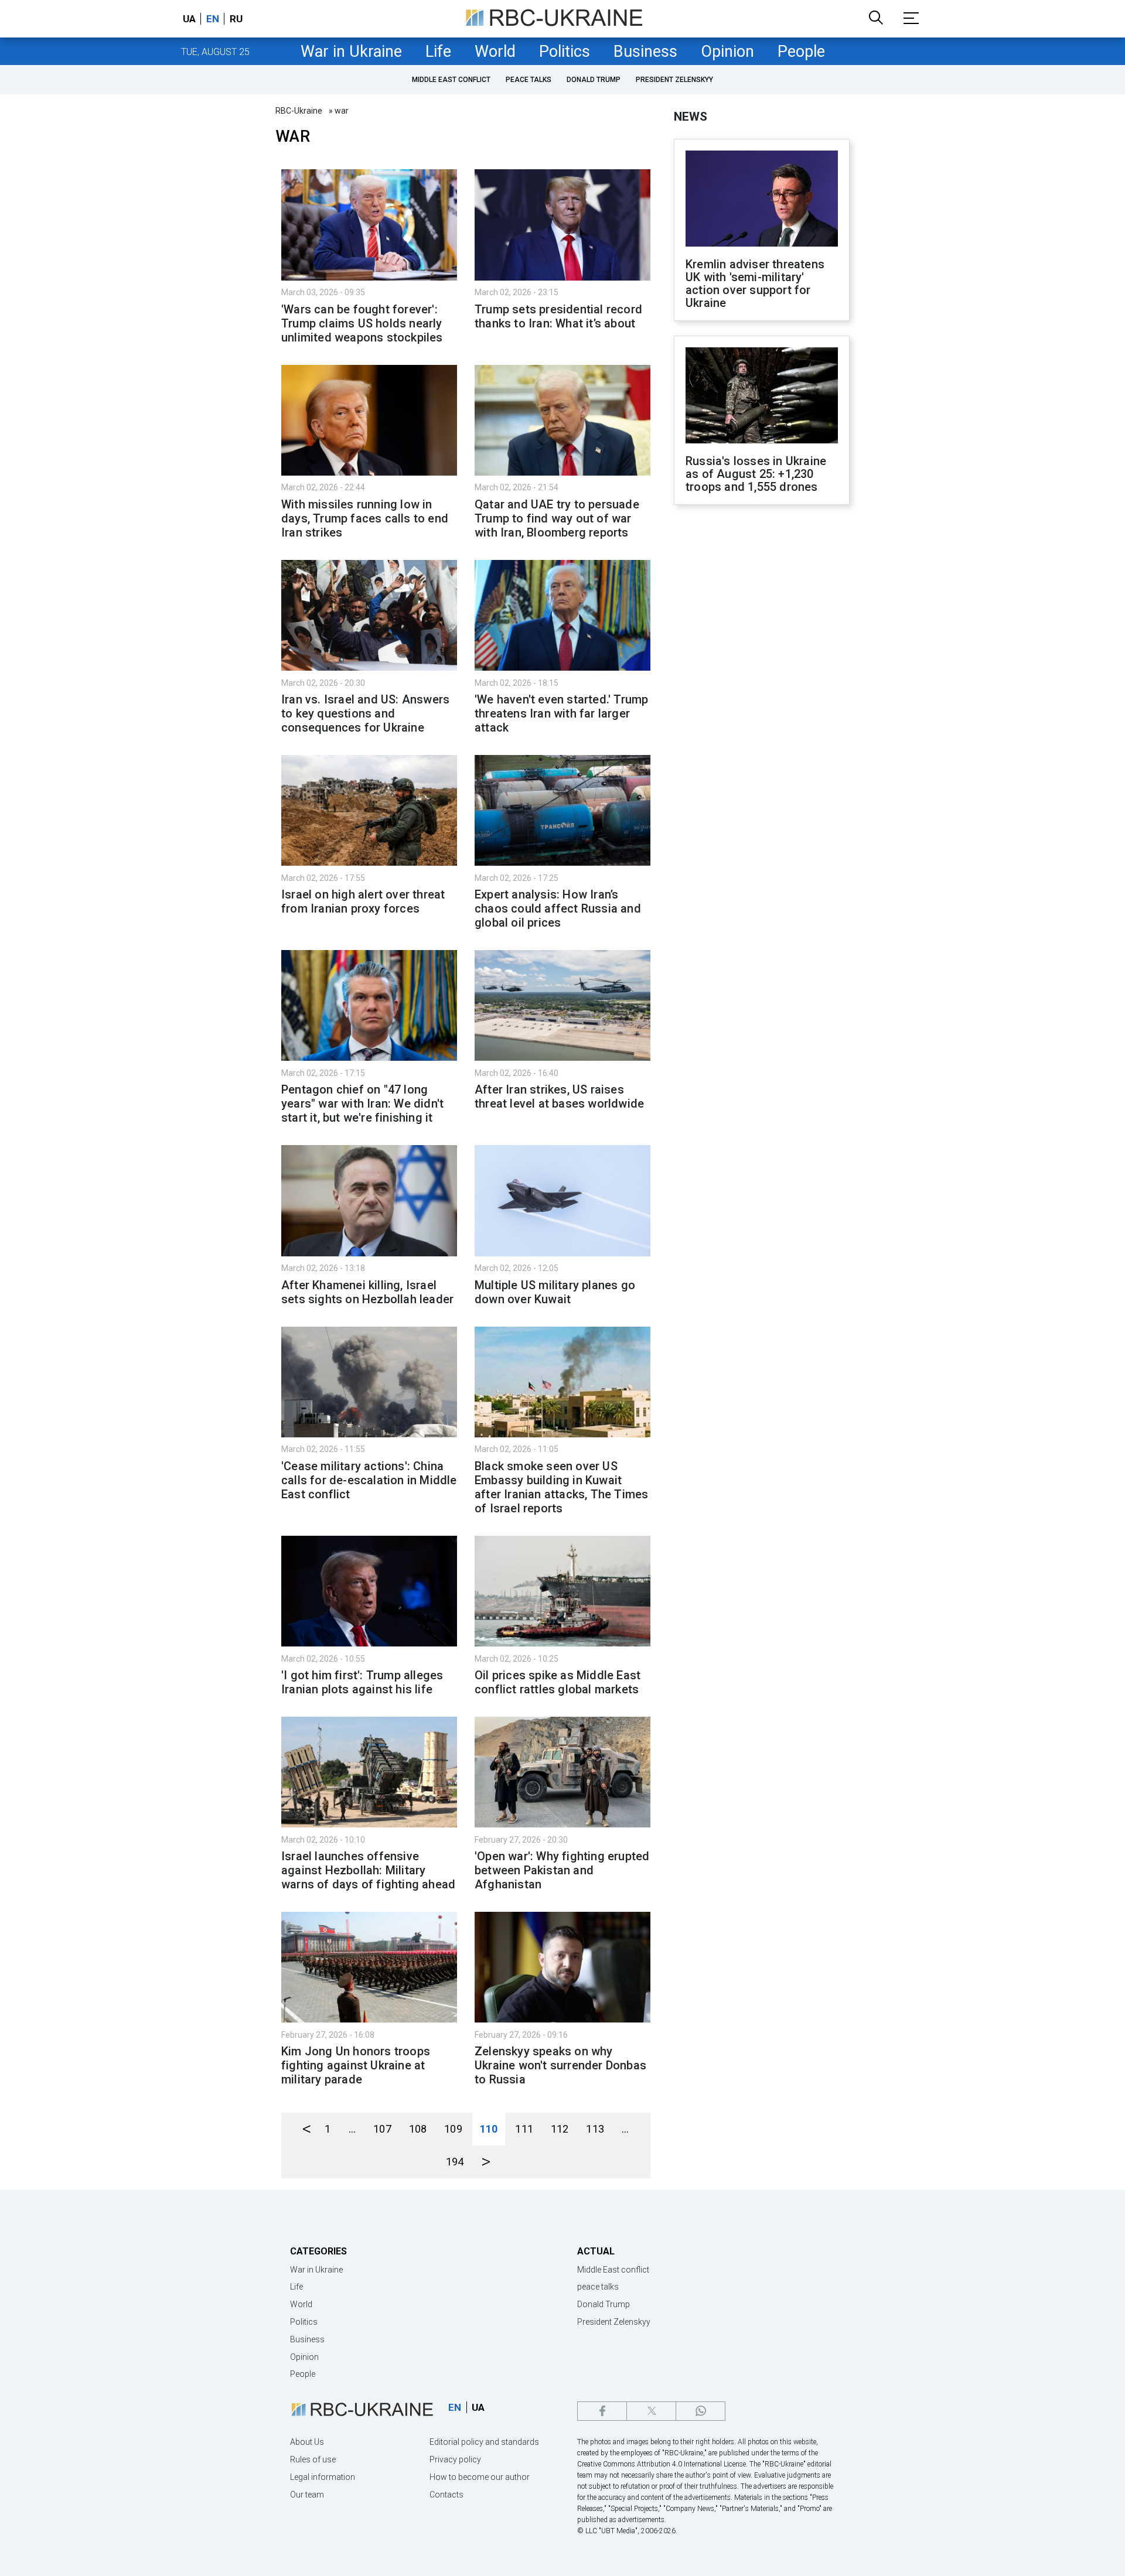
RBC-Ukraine (299, 111)
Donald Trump (594, 80)
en (213, 19)
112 (560, 2129)
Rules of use (313, 2459)
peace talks (529, 80)
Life (438, 52)
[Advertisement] (762, 707)
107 (382, 2129)
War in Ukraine (351, 52)
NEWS (691, 117)
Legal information (323, 2477)
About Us (307, 2442)
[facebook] (602, 2411)
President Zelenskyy (674, 80)
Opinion (727, 52)
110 (489, 2129)
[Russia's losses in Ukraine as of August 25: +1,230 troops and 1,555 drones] (762, 397)
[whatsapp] (700, 2411)
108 (418, 2129)
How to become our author (480, 2477)
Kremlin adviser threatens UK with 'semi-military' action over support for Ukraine (755, 283)
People (801, 52)
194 (455, 2162)
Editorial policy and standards (484, 2442)
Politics (565, 52)
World (495, 52)
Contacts (446, 2495)
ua (189, 19)
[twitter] (651, 2411)
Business (645, 52)
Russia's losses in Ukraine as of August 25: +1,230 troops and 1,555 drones (756, 474)
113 (595, 2129)
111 (524, 2129)
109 (453, 2129)
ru (236, 19)
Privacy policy (455, 2459)
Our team (307, 2495)
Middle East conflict (451, 80)
